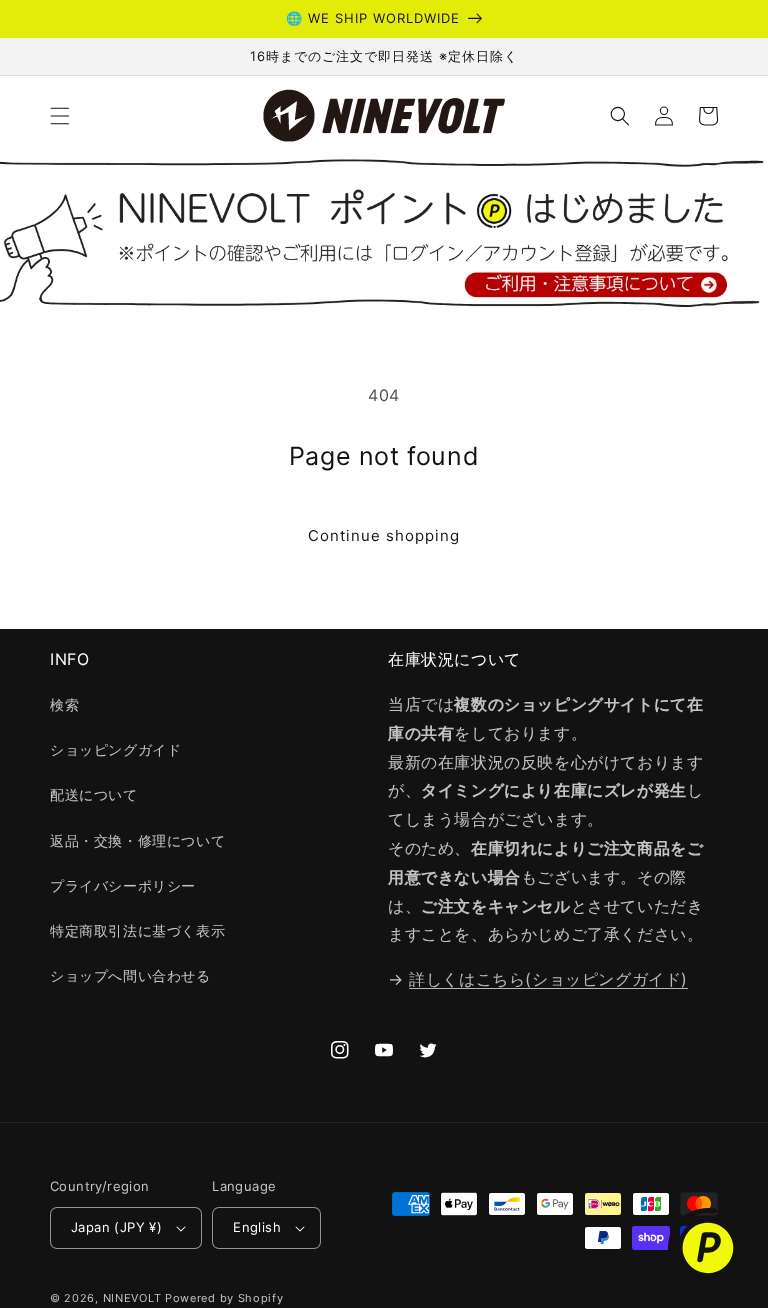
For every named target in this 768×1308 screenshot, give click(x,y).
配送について (94, 794)
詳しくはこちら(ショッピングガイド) (548, 979)
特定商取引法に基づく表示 (137, 930)
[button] (60, 116)
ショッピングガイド (115, 749)
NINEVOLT (132, 1298)
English (257, 1227)
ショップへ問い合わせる (130, 975)
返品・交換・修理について (137, 840)
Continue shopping (384, 535)
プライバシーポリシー (123, 885)
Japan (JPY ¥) (116, 1227)
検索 (64, 704)
